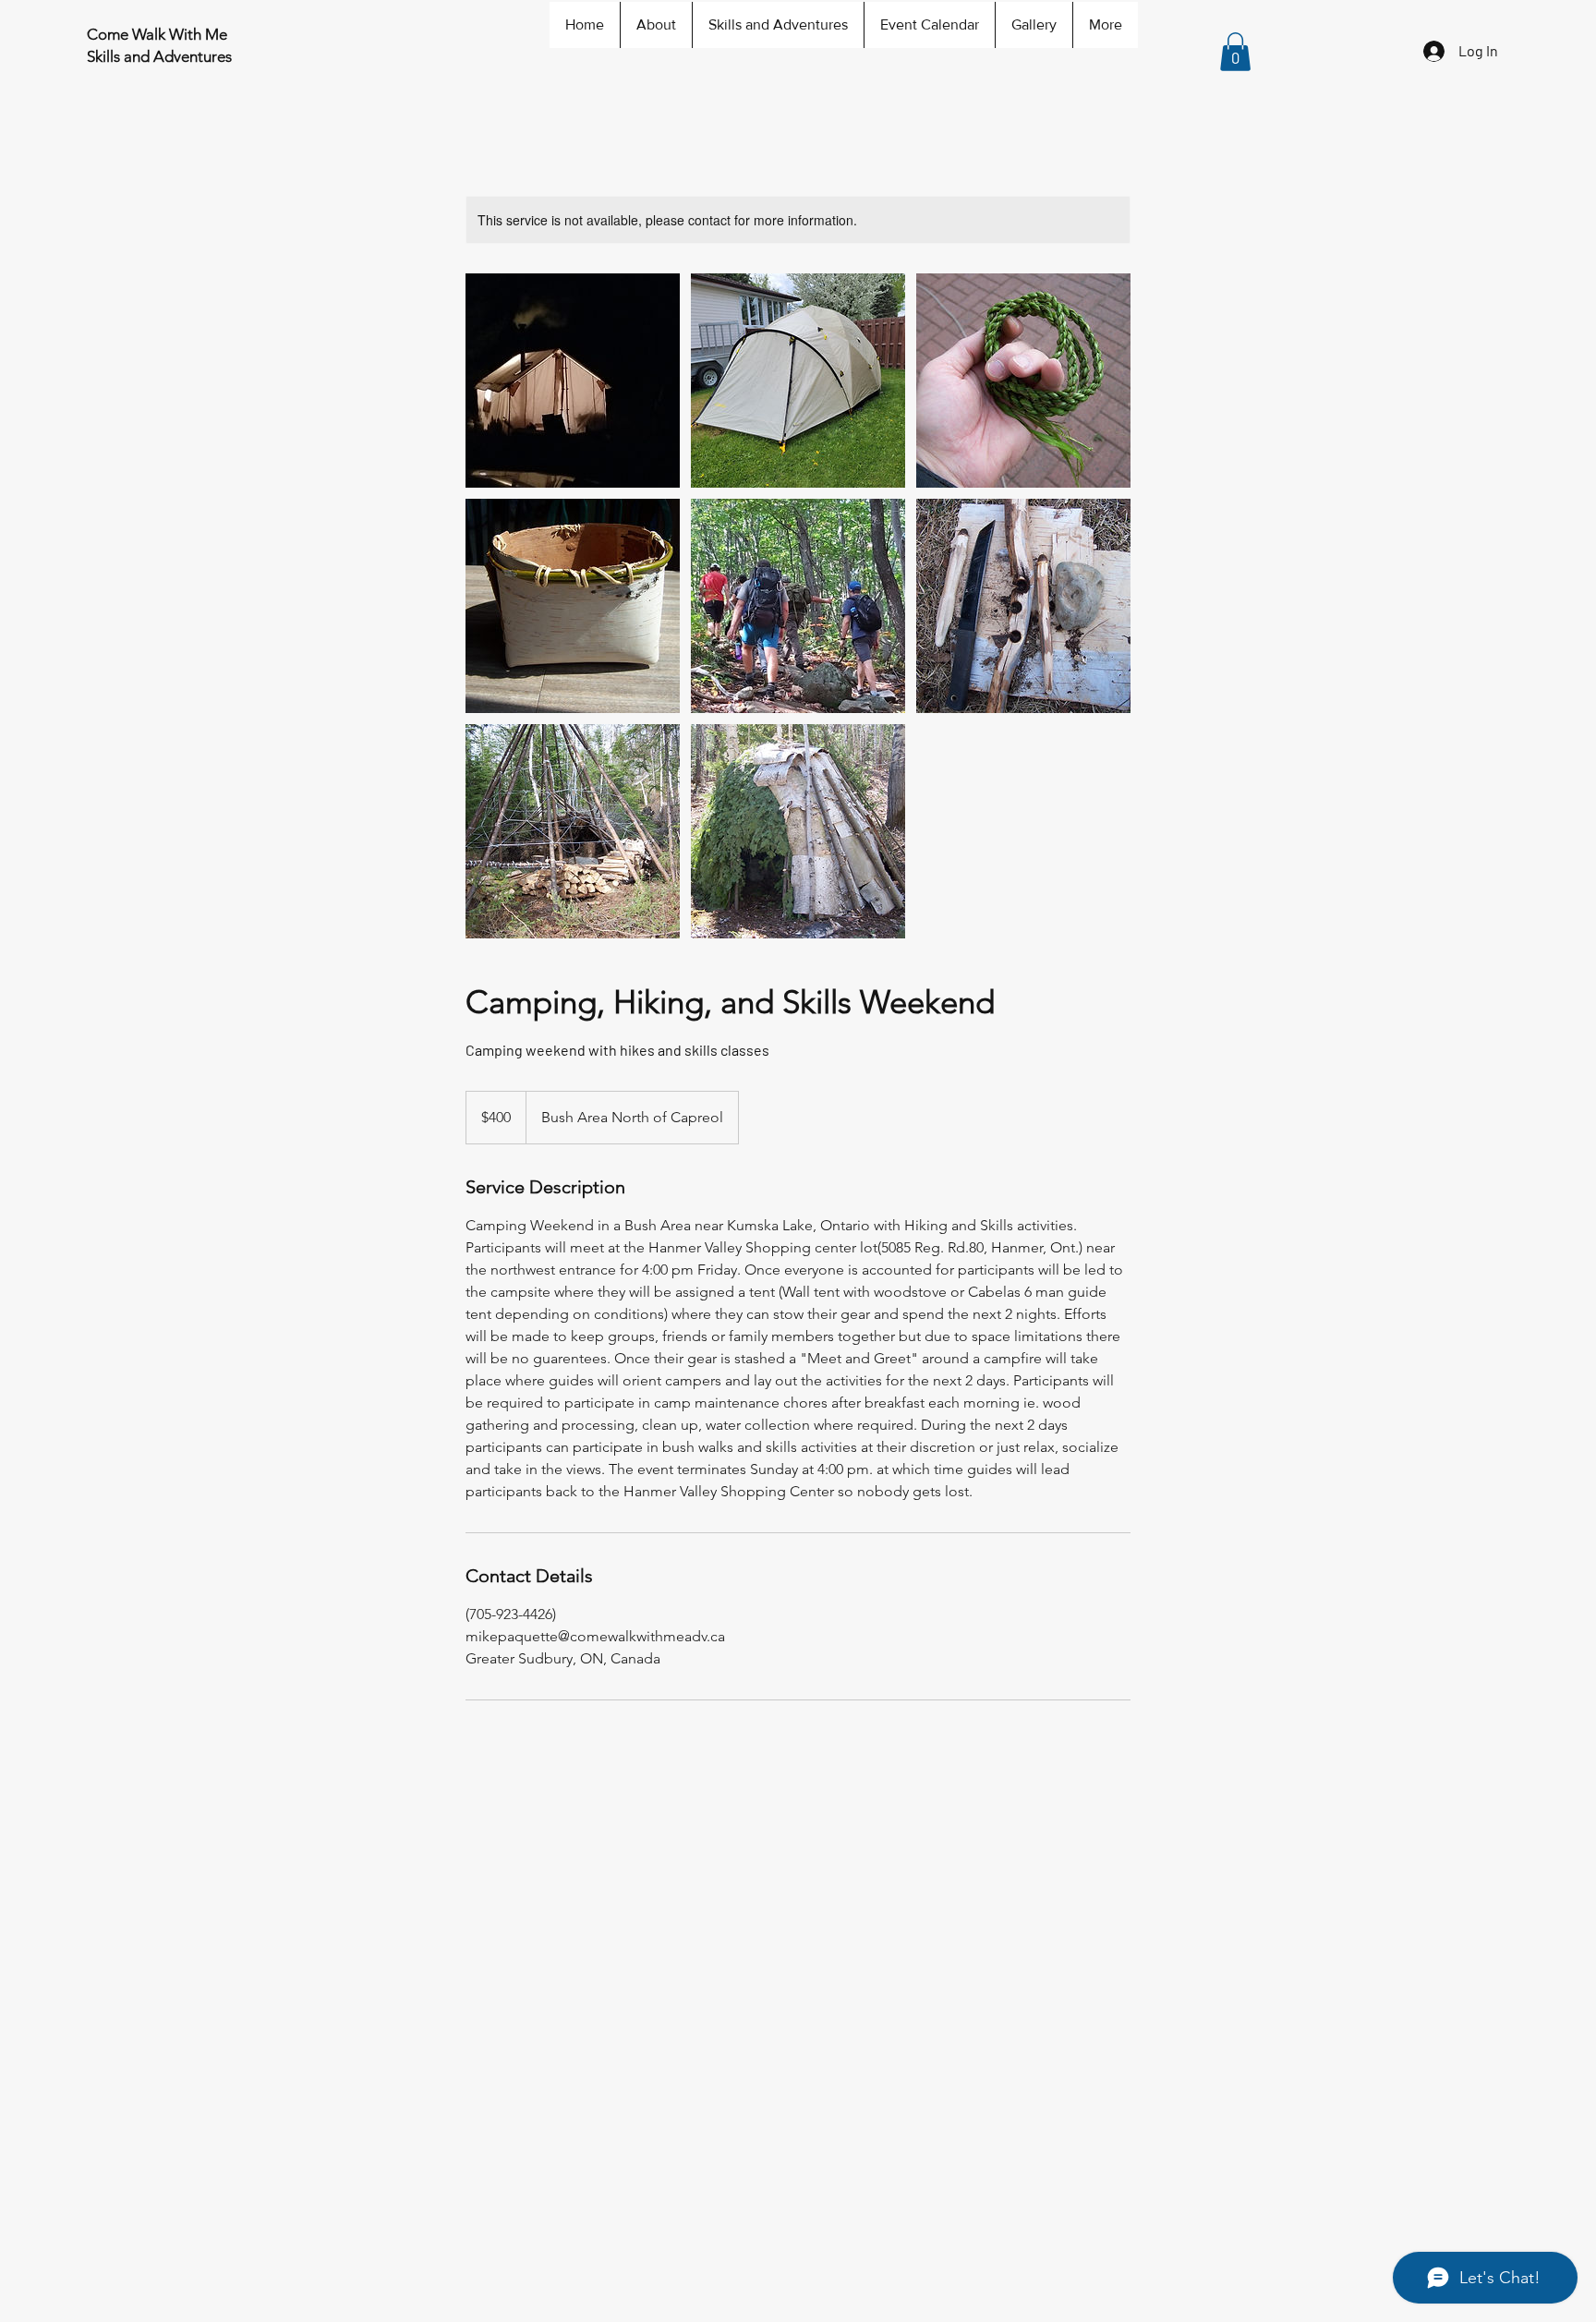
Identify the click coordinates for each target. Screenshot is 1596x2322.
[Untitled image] (573, 381)
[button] (1235, 52)
